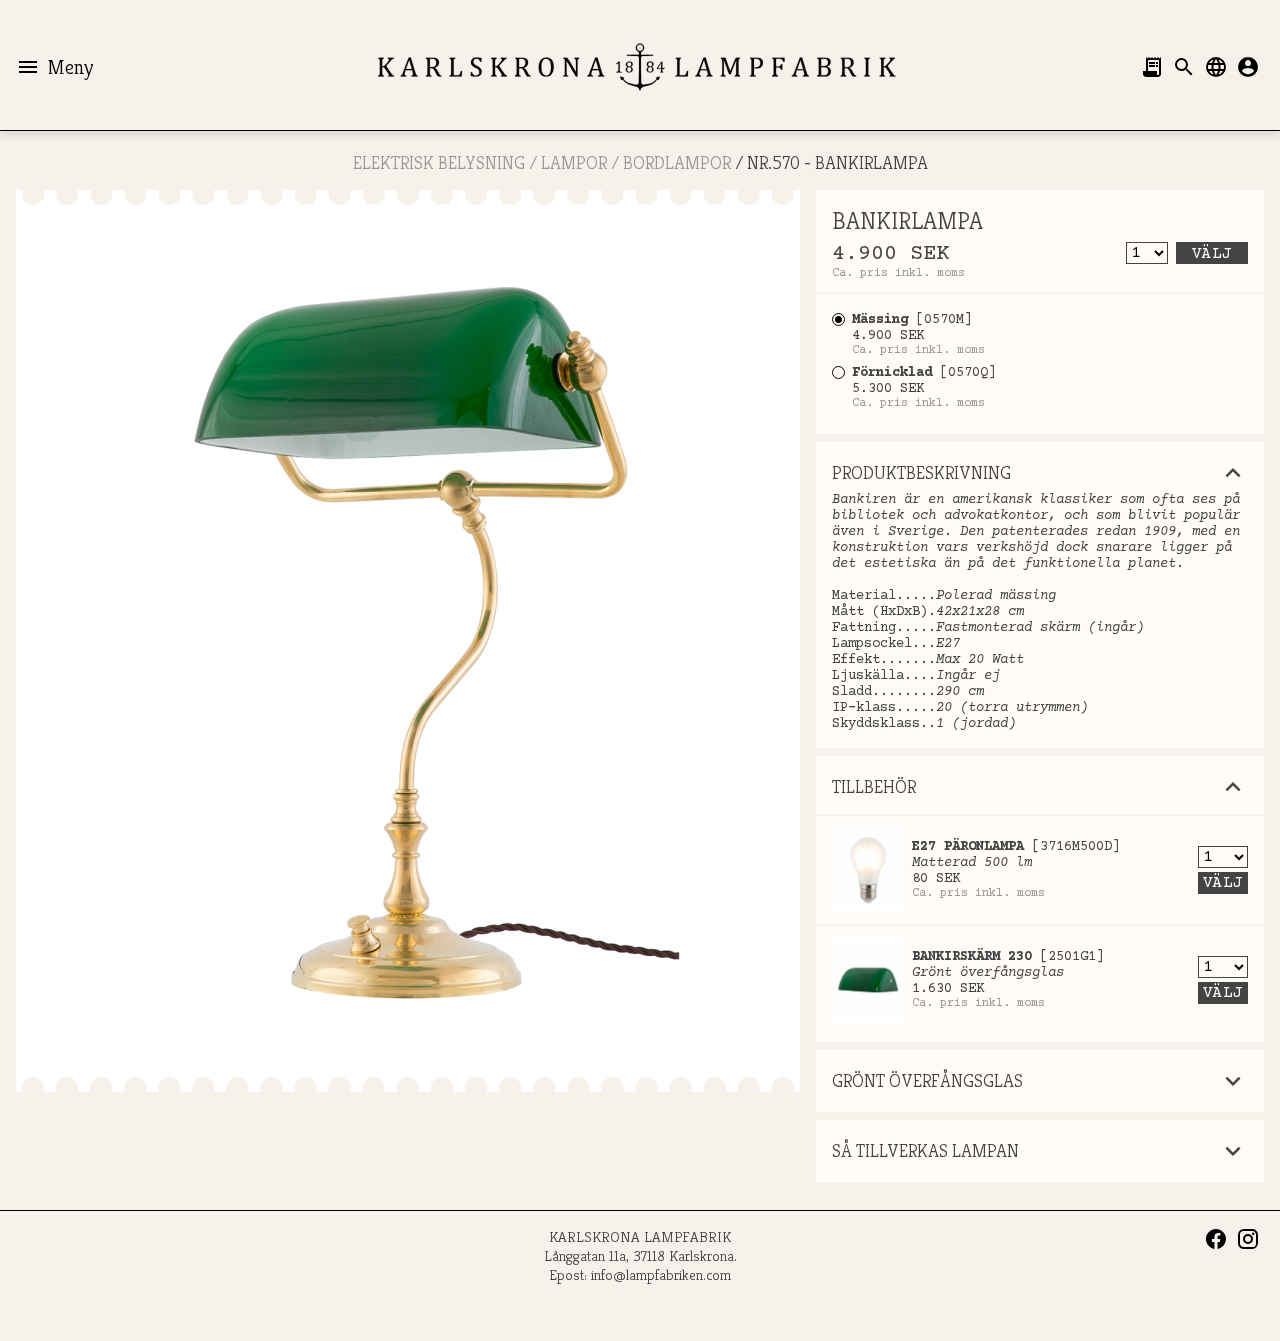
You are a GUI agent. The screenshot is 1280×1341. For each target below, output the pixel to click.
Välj (1212, 254)
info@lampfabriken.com (661, 1274)
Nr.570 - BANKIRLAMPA (837, 162)
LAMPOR (574, 162)
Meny (54, 67)
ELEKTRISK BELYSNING (439, 162)
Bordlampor (677, 162)
